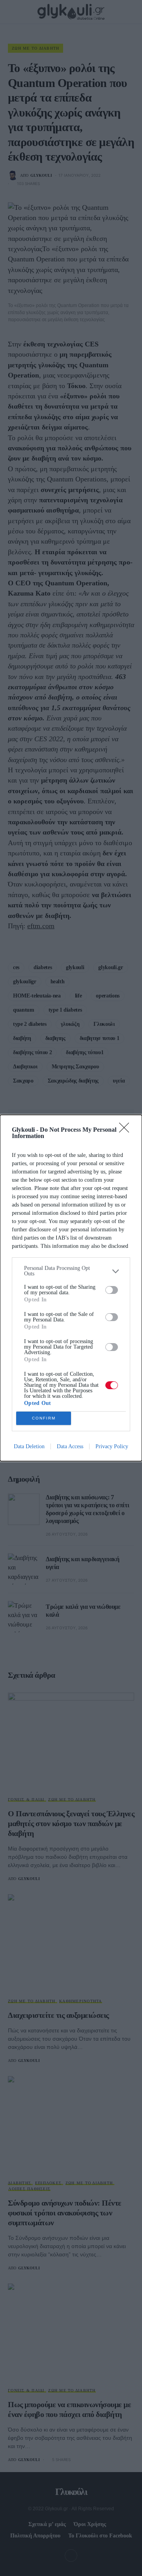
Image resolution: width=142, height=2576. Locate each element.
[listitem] (71, 1271)
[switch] (112, 1290)
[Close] (127, 1130)
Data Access (70, 1446)
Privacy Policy (112, 1446)
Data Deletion (29, 1446)
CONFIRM (44, 1418)
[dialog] (71, 1288)
